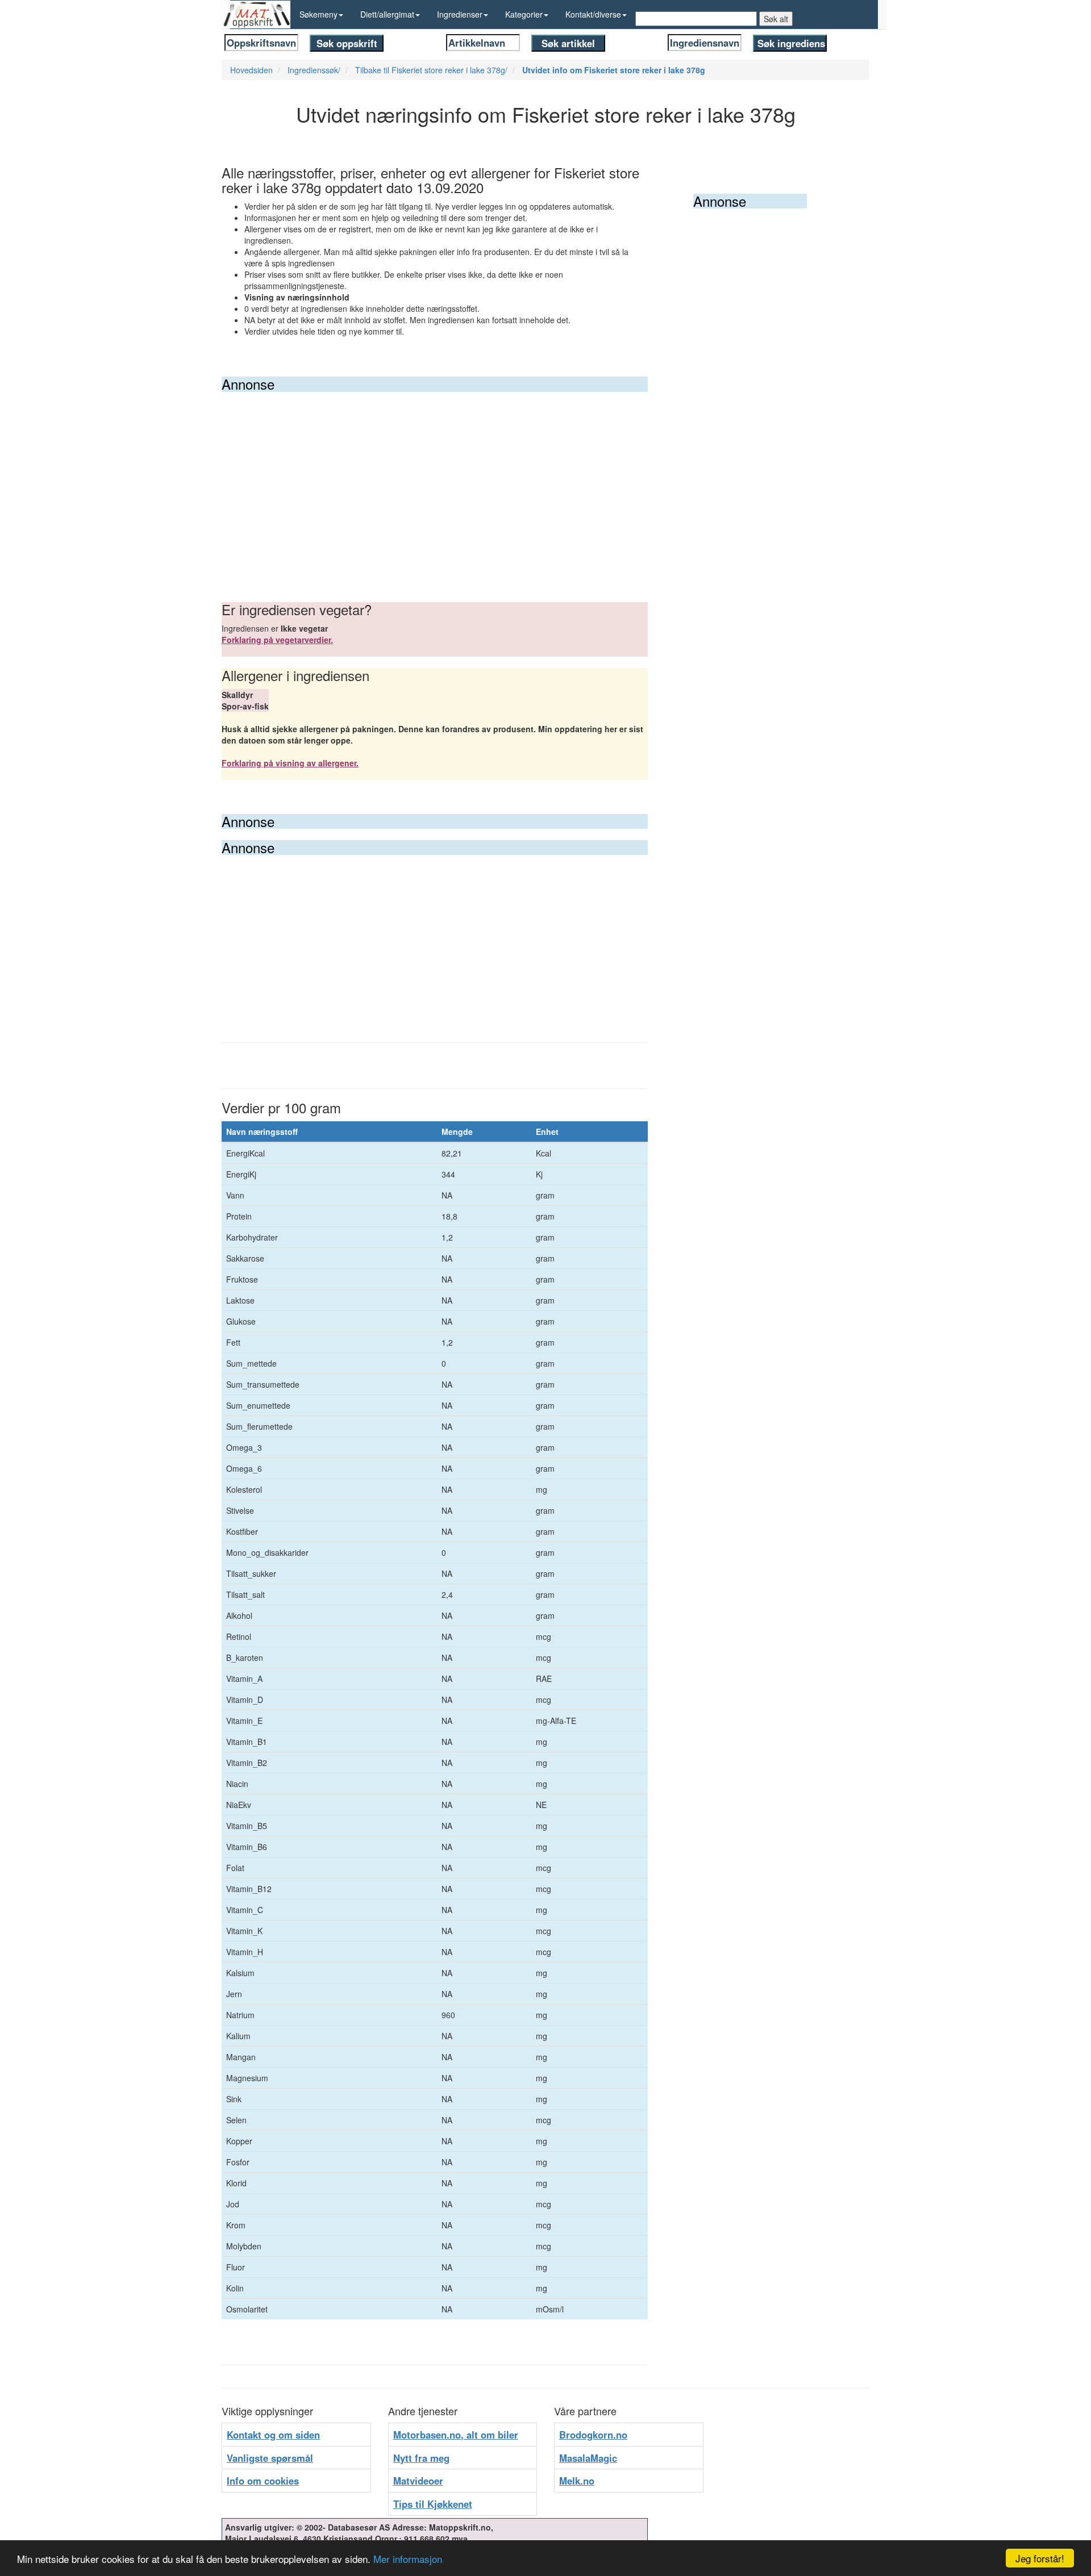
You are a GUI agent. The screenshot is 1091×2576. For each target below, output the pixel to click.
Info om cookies (263, 2481)
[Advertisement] (435, 477)
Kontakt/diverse (593, 14)
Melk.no (577, 2481)
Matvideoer (418, 2481)
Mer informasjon (408, 2559)
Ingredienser (460, 14)
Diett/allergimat (387, 14)
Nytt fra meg (421, 2458)
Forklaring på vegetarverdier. (277, 640)
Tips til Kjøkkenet (433, 2504)
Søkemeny (318, 14)
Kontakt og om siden (273, 2435)
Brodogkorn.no (593, 2435)
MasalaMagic (588, 2458)
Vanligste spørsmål (270, 2458)
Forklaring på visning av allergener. (290, 763)
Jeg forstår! (1040, 2558)
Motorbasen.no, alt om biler (456, 2435)
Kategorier (524, 14)
